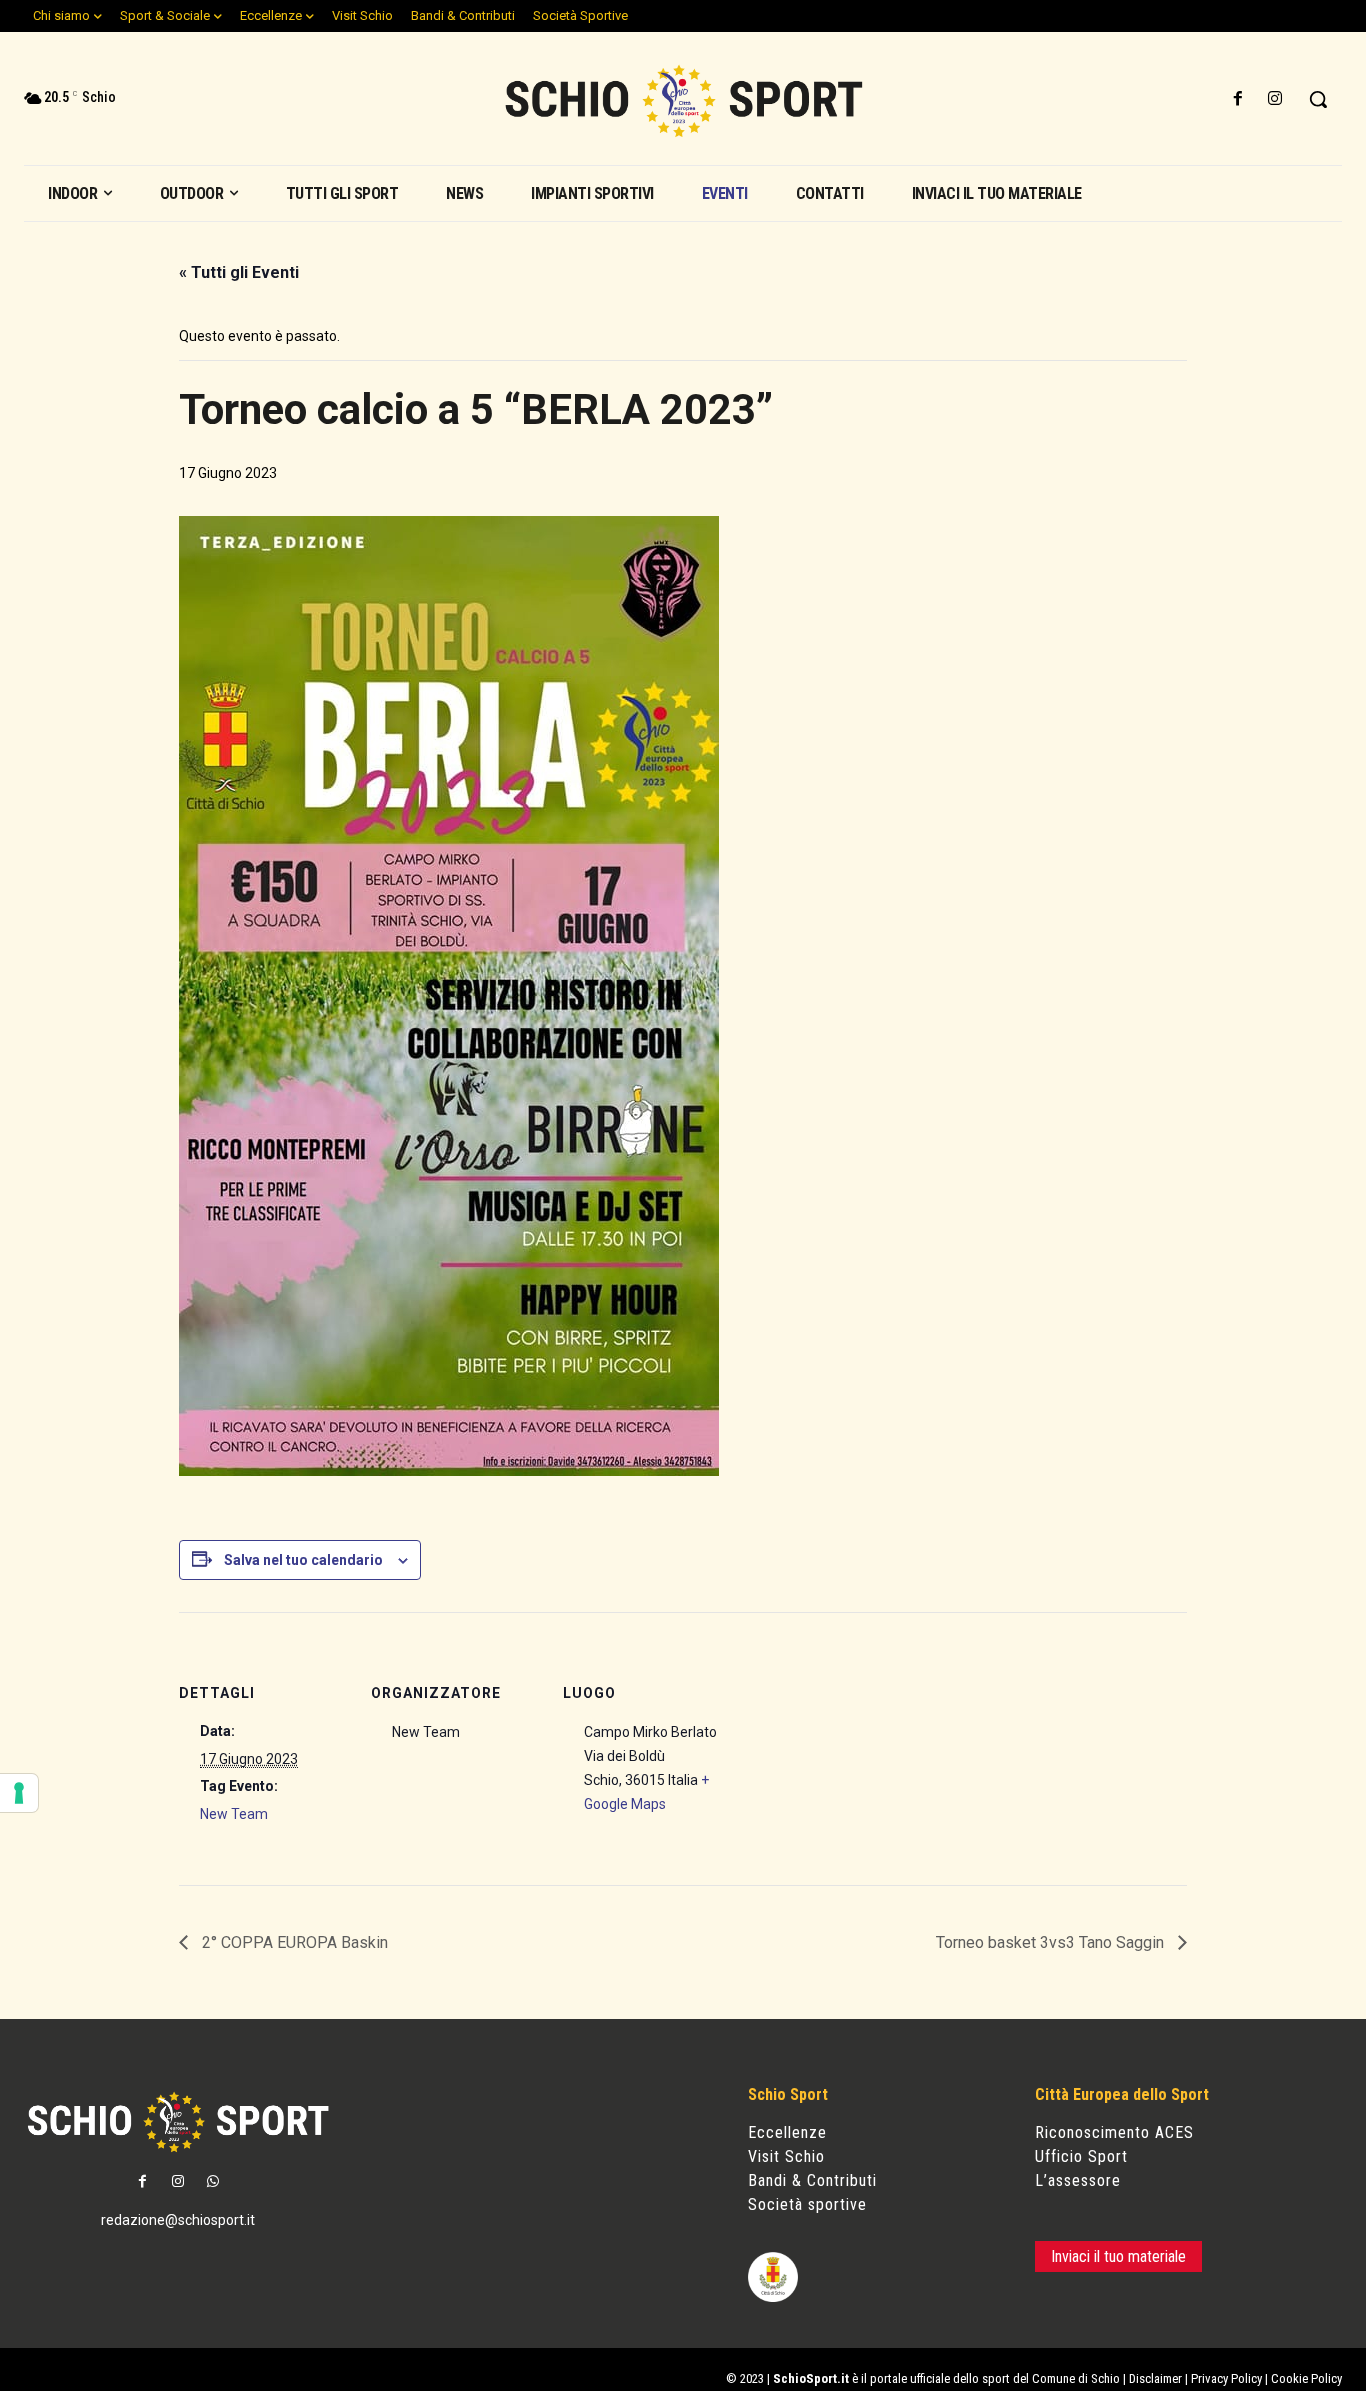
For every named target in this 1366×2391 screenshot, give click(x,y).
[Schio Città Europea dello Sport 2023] (682, 101)
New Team (234, 1814)
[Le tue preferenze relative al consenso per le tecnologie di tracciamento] (19, 1793)
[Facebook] (1238, 99)
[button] (1318, 99)
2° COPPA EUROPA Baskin (293, 1942)
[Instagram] (1275, 99)
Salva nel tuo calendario (303, 1560)
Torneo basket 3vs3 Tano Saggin (1052, 1942)
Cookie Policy (1306, 2378)
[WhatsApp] (212, 2182)
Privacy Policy (1226, 2378)
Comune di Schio (1076, 2378)
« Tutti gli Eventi (239, 272)
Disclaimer (1155, 2378)
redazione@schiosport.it (178, 2220)
